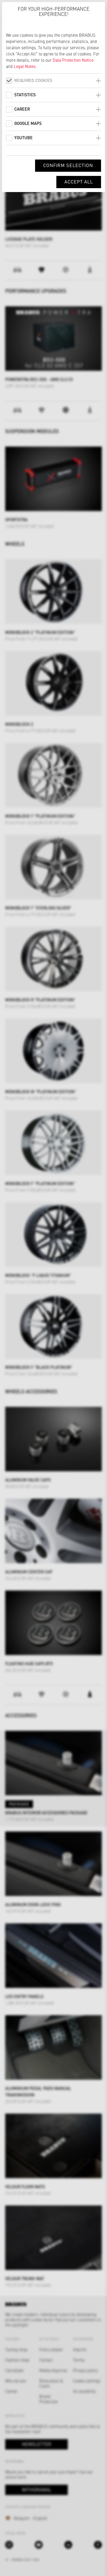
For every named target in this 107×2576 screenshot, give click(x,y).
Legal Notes (25, 66)
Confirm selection (68, 165)
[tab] (53, 81)
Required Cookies (33, 80)
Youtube (24, 138)
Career (22, 109)
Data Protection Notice (73, 60)
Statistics (25, 95)
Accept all (79, 182)
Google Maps (28, 123)
